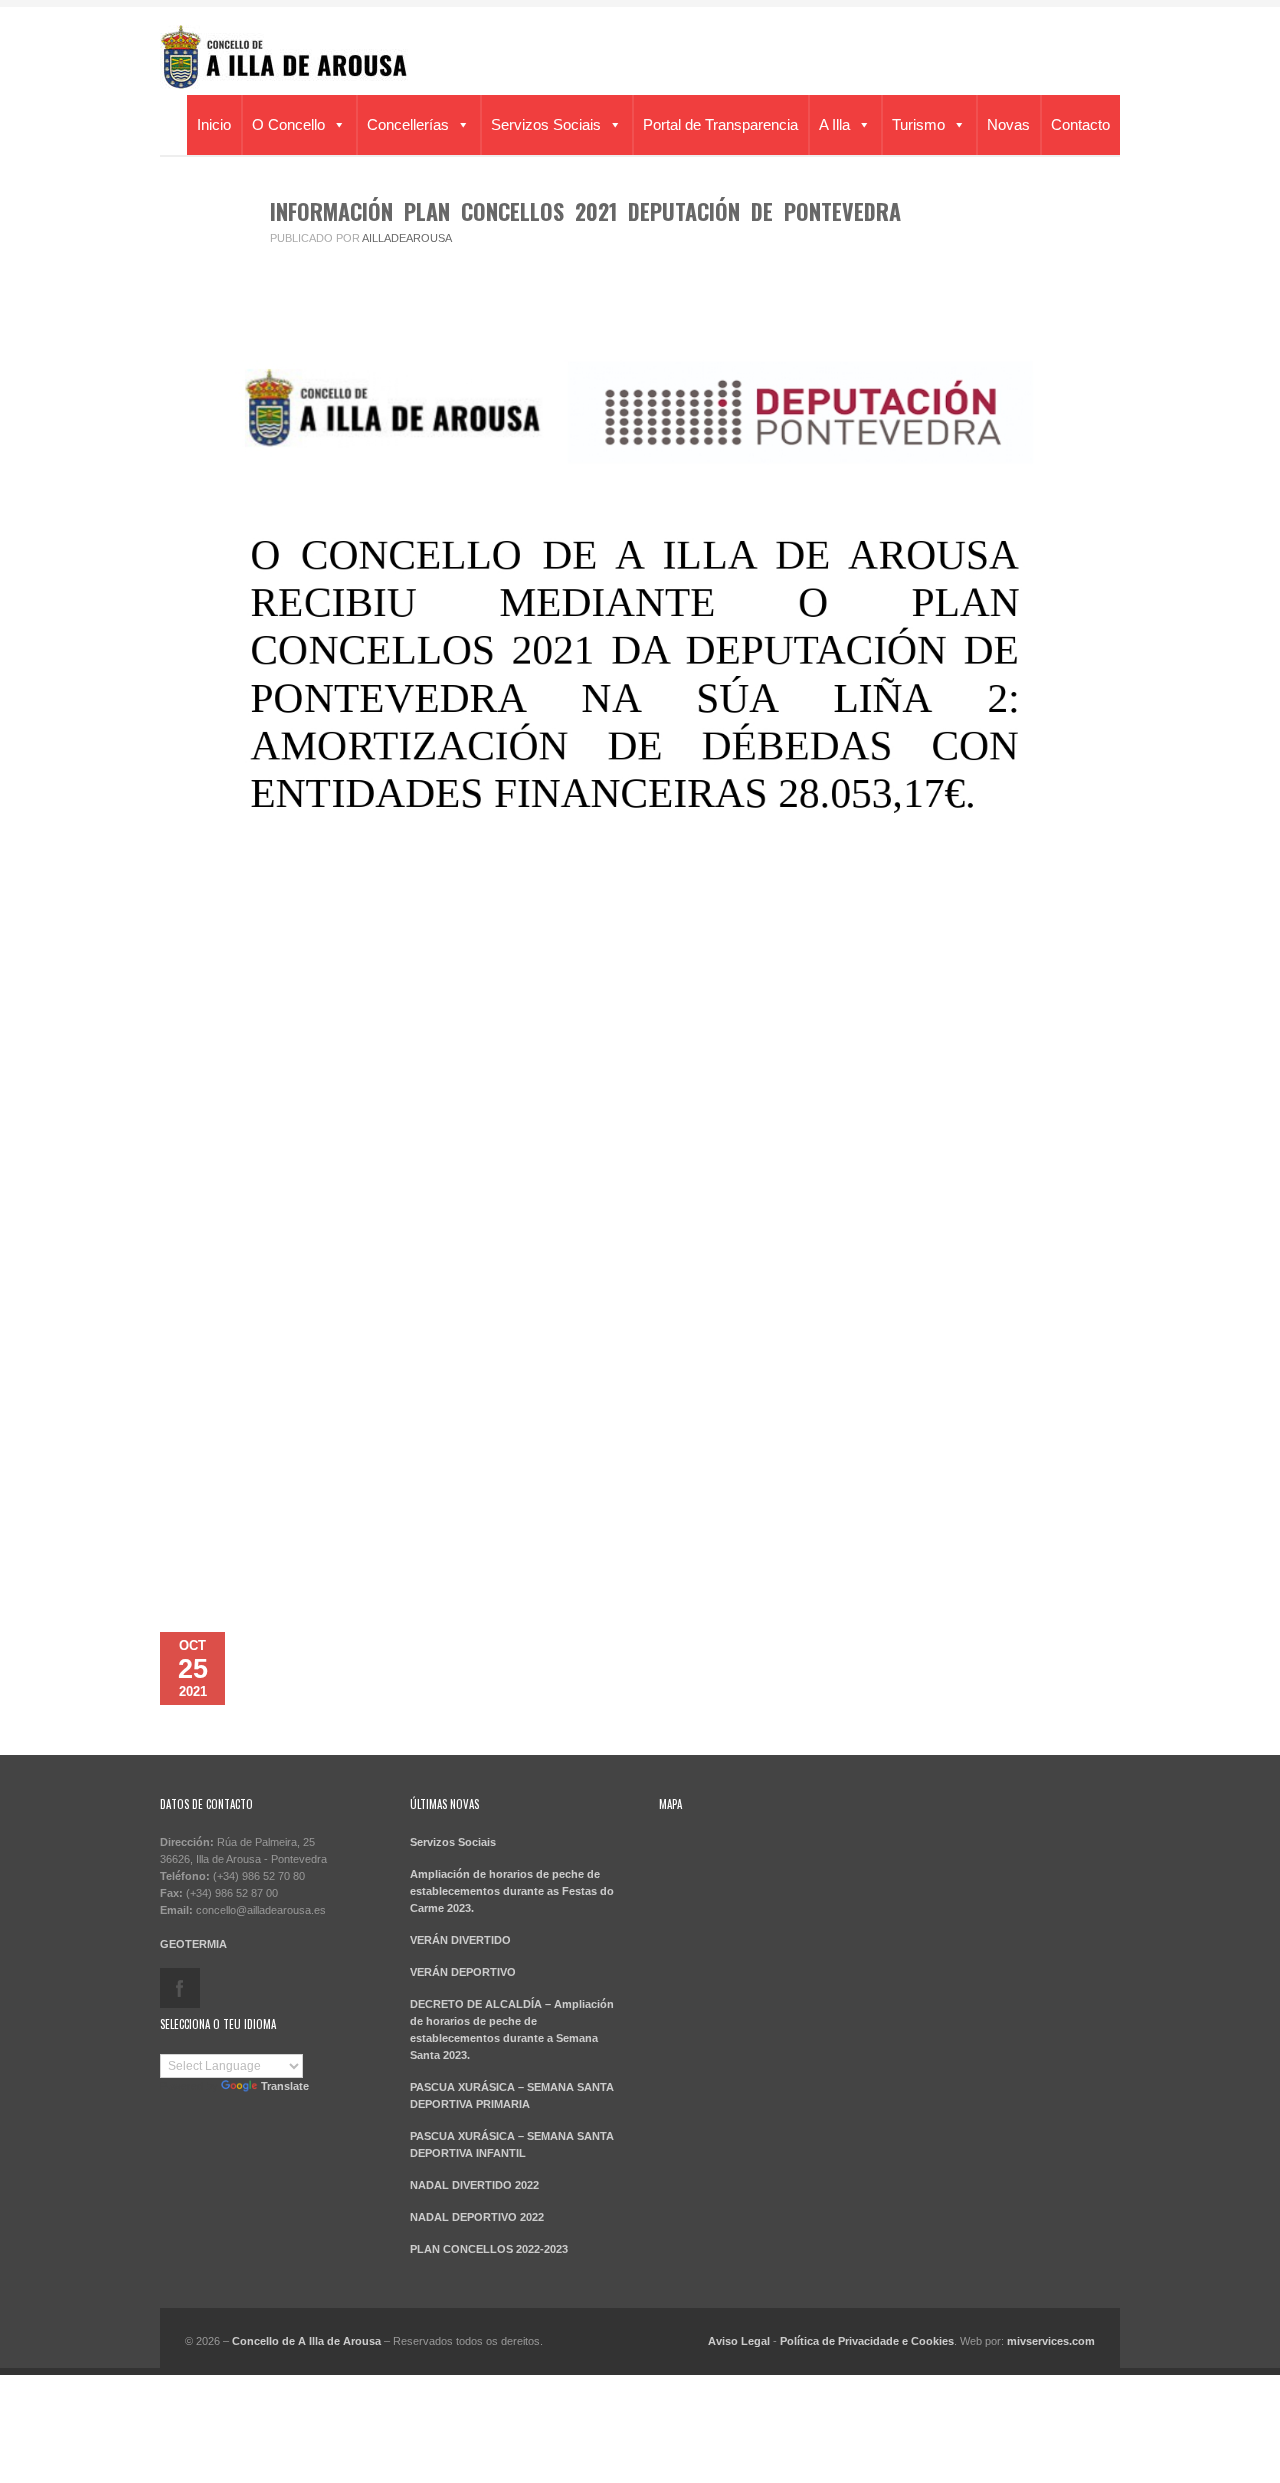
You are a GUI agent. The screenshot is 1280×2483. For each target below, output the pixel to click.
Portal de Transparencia (720, 124)
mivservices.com (1051, 2341)
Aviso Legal (739, 2341)
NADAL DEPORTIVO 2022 (477, 2217)
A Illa (834, 124)
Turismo (918, 124)
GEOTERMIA (193, 1944)
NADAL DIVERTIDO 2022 (474, 2185)
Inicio (214, 124)
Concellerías (408, 124)
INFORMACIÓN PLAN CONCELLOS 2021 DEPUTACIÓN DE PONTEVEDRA (585, 211)
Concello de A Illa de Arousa (306, 2341)
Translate (285, 2086)
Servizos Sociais (546, 124)
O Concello (288, 124)
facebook (180, 1988)
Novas (1008, 124)
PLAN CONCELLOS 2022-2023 (489, 2249)
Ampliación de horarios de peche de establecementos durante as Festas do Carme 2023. (512, 1891)
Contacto (1080, 124)
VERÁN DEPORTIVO (463, 1972)
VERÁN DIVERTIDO (460, 1940)
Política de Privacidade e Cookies (867, 2341)
